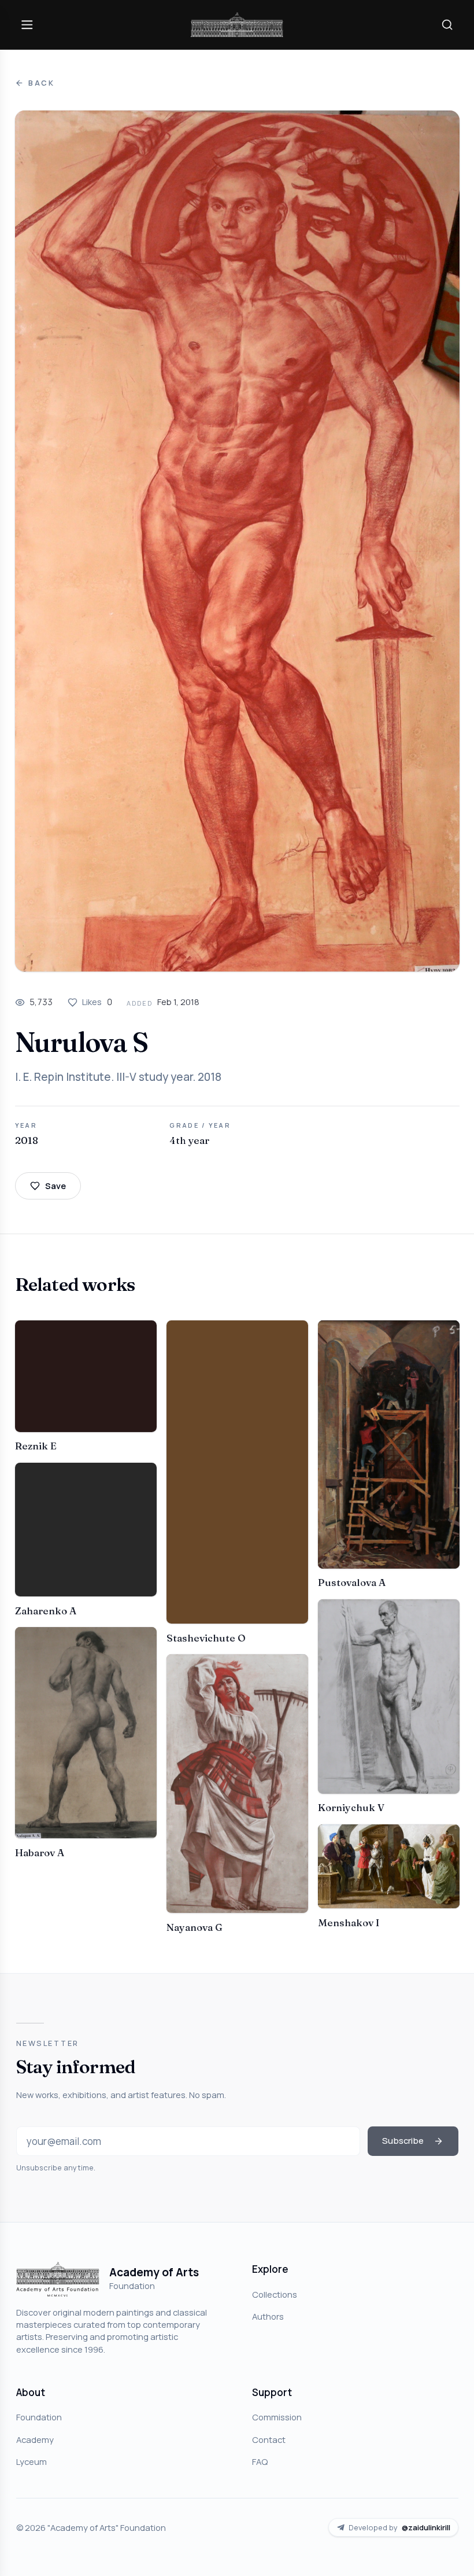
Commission (277, 2417)
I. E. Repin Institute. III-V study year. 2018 (118, 1077)
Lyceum (32, 2461)
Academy (35, 2439)
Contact (269, 2439)
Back (42, 83)
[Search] (447, 24)
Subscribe (403, 2140)
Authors (268, 2316)
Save (55, 1186)
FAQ (260, 2461)
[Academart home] (237, 25)
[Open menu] (27, 24)
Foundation (39, 2417)
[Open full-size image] (237, 541)
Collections (275, 2294)
